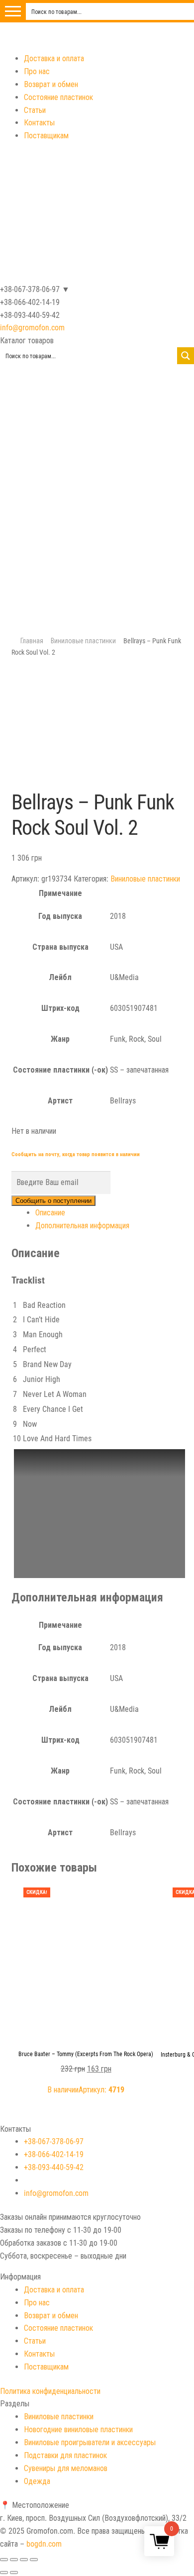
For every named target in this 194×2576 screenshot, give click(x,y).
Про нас (37, 71)
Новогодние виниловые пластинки (78, 2429)
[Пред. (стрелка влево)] (4, 2573)
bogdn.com (44, 2544)
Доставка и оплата (54, 58)
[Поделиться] (14, 2560)
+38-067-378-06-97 (54, 2141)
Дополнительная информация (82, 1226)
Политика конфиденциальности (50, 2391)
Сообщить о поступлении (53, 1201)
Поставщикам (46, 136)
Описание (50, 1213)
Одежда (37, 2481)
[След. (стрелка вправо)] (14, 2573)
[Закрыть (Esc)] (4, 2560)
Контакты (39, 123)
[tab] (109, 1213)
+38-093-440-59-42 (54, 2167)
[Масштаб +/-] (34, 2560)
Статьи (35, 110)
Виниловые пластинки (83, 641)
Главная (32, 641)
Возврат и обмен (51, 84)
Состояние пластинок (58, 97)
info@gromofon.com (32, 328)
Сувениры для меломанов (66, 2468)
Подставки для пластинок (65, 2455)
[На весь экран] (24, 2560)
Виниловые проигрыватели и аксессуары (90, 2442)
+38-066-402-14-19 (54, 2154)
